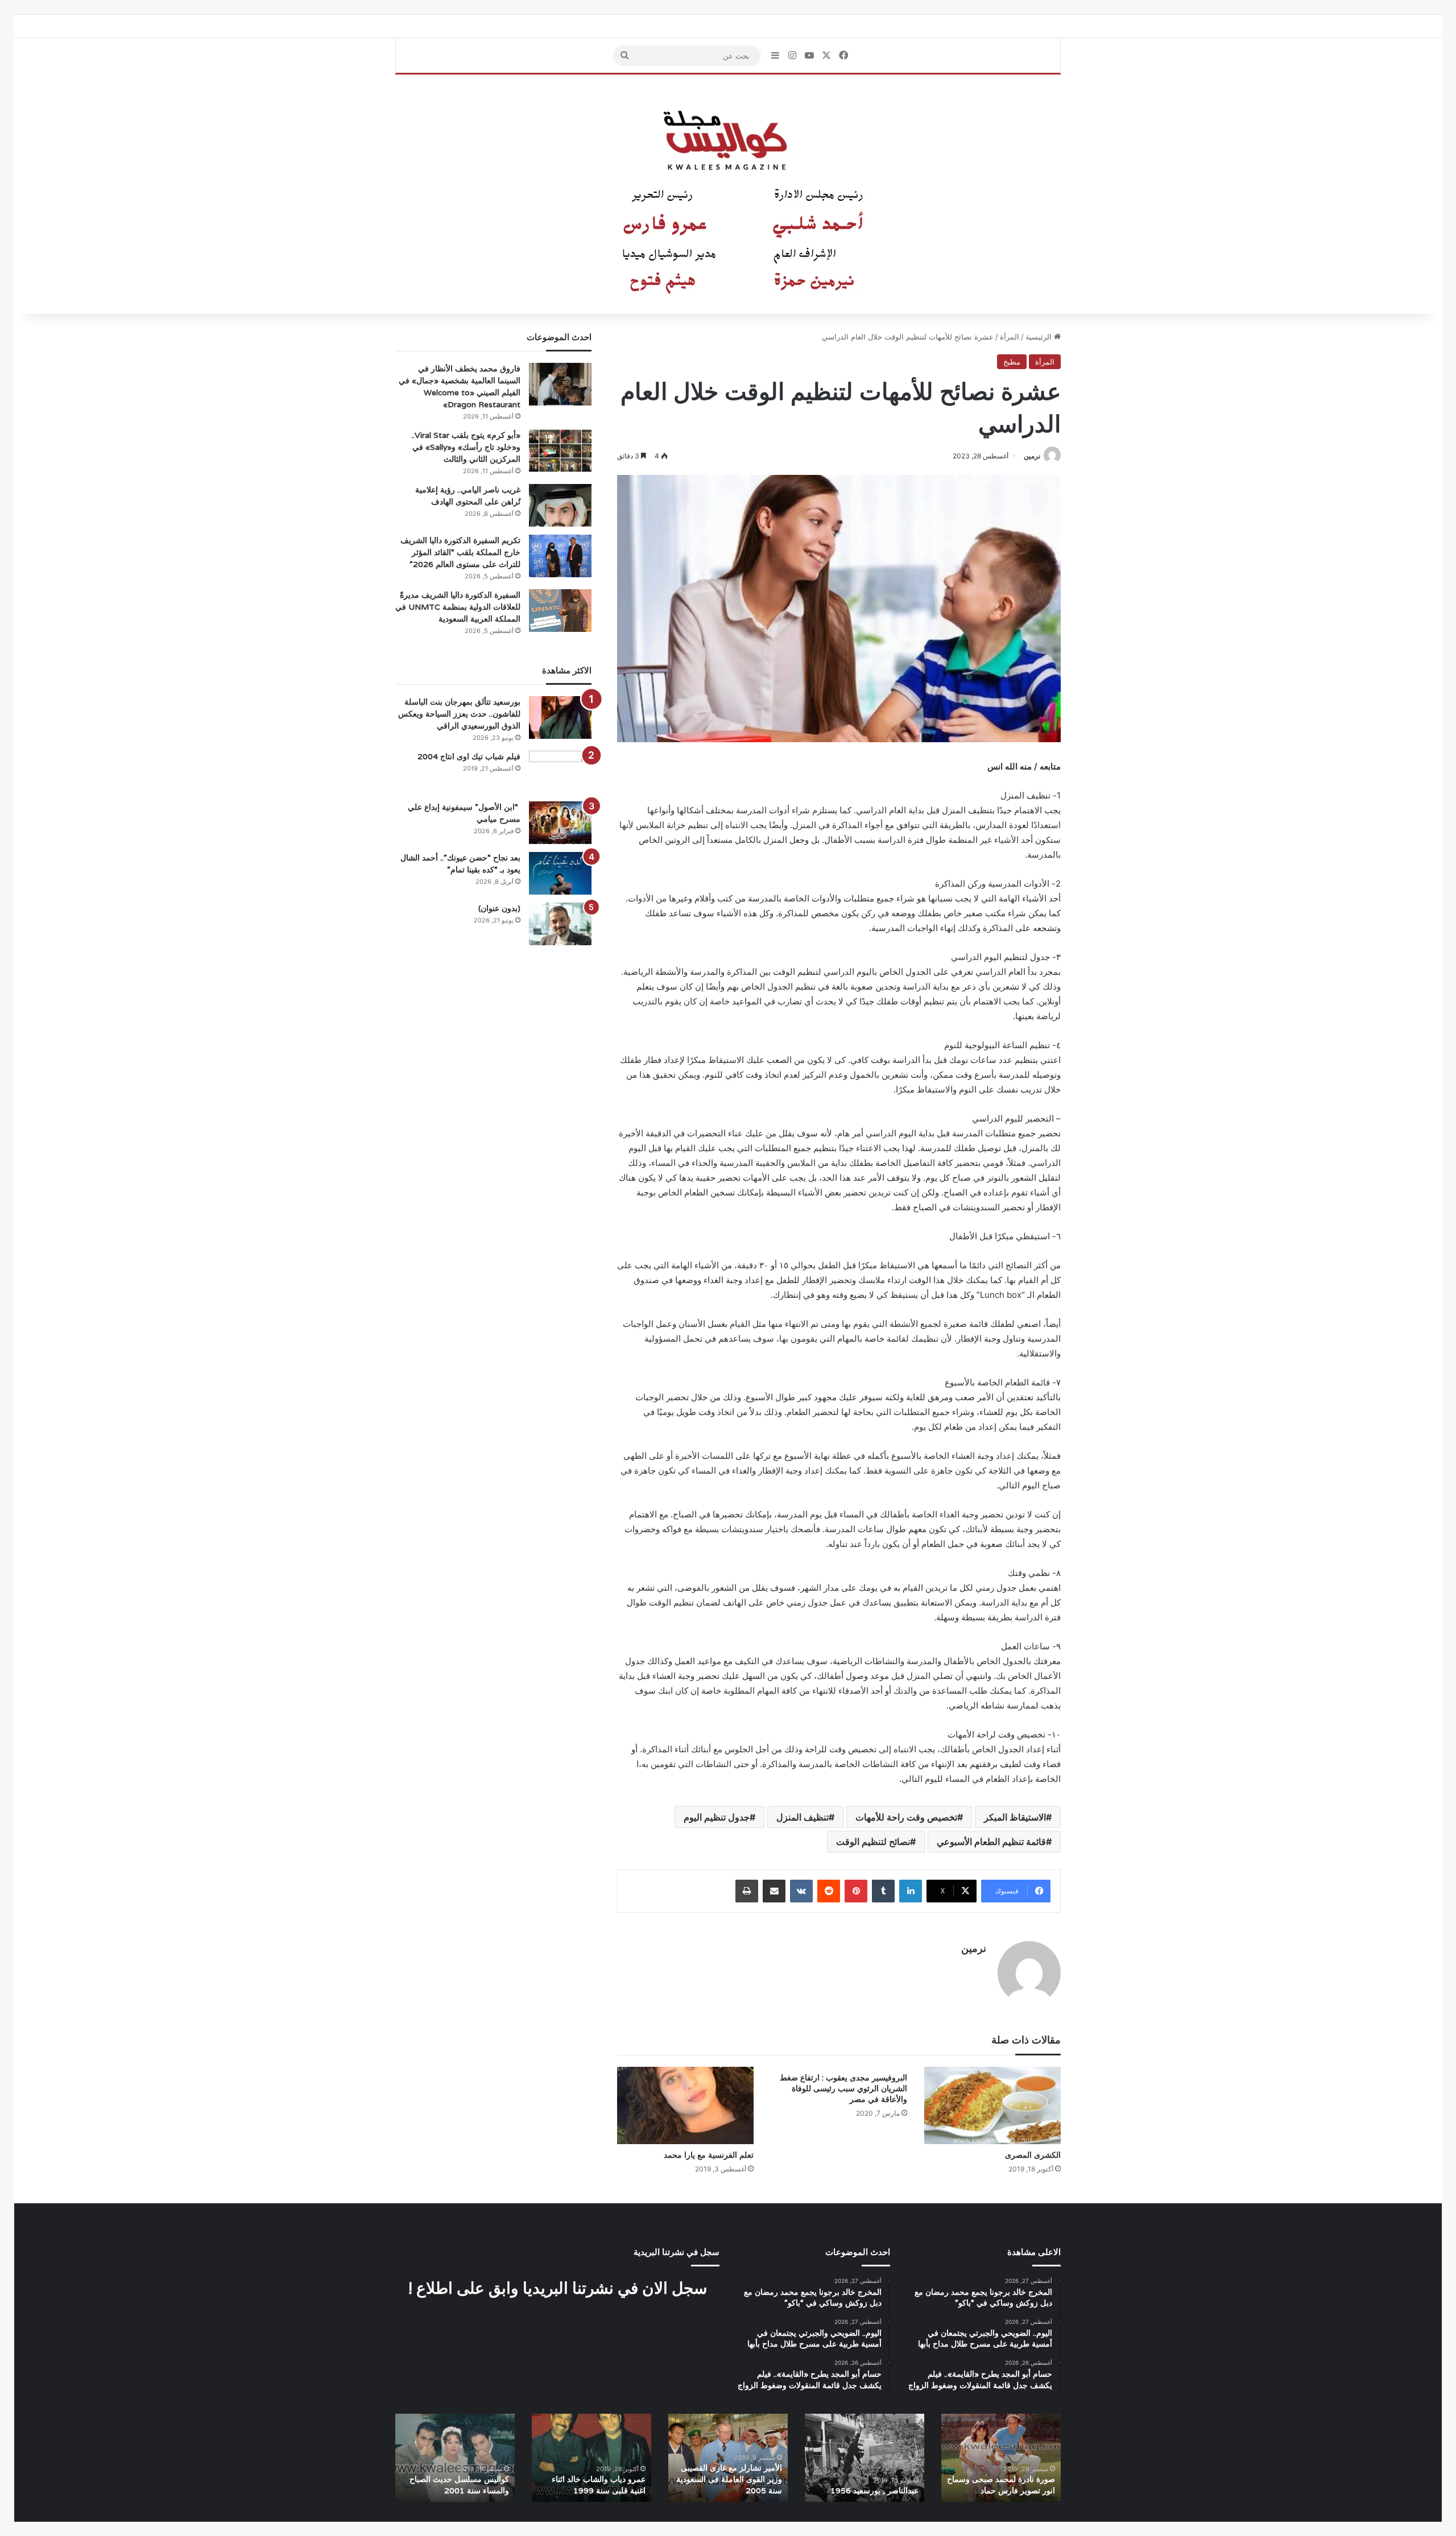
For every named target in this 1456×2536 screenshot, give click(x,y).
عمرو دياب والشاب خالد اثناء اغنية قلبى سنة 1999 (599, 2485)
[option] (1001, 2458)
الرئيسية (1040, 337)
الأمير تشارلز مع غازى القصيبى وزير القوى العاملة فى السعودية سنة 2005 (729, 2479)
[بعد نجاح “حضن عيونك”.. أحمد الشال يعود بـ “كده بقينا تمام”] (560, 873)
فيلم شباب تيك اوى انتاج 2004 (469, 756)
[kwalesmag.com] (728, 195)
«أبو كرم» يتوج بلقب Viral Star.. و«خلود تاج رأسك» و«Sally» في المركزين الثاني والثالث (466, 447)
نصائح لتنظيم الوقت (873, 1842)
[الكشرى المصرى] (992, 2105)
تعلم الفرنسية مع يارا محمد (709, 2155)
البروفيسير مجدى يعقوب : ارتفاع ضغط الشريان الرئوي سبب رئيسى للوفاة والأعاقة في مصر (843, 2088)
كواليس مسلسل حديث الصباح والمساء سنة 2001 (459, 2485)
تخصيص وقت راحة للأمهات (906, 1817)
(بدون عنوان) (499, 908)
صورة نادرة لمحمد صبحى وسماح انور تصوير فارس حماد (1001, 2485)
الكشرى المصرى (1033, 2155)
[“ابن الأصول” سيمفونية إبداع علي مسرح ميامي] (560, 823)
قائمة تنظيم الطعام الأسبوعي (991, 1842)
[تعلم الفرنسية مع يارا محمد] (685, 2105)
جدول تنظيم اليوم (717, 1817)
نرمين (1032, 456)
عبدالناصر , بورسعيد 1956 (874, 2491)
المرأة (1010, 337)
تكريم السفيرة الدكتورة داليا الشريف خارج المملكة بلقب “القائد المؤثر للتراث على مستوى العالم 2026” (460, 552)
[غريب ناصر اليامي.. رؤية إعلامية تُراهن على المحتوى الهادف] (560, 505)
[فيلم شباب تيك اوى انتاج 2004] (560, 772)
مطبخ (1012, 362)
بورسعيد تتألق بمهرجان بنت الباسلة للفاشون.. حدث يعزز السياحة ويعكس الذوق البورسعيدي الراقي (459, 714)
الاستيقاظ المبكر (1015, 1817)
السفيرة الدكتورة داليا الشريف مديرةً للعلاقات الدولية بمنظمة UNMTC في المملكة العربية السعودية (458, 607)
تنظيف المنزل (803, 1817)
